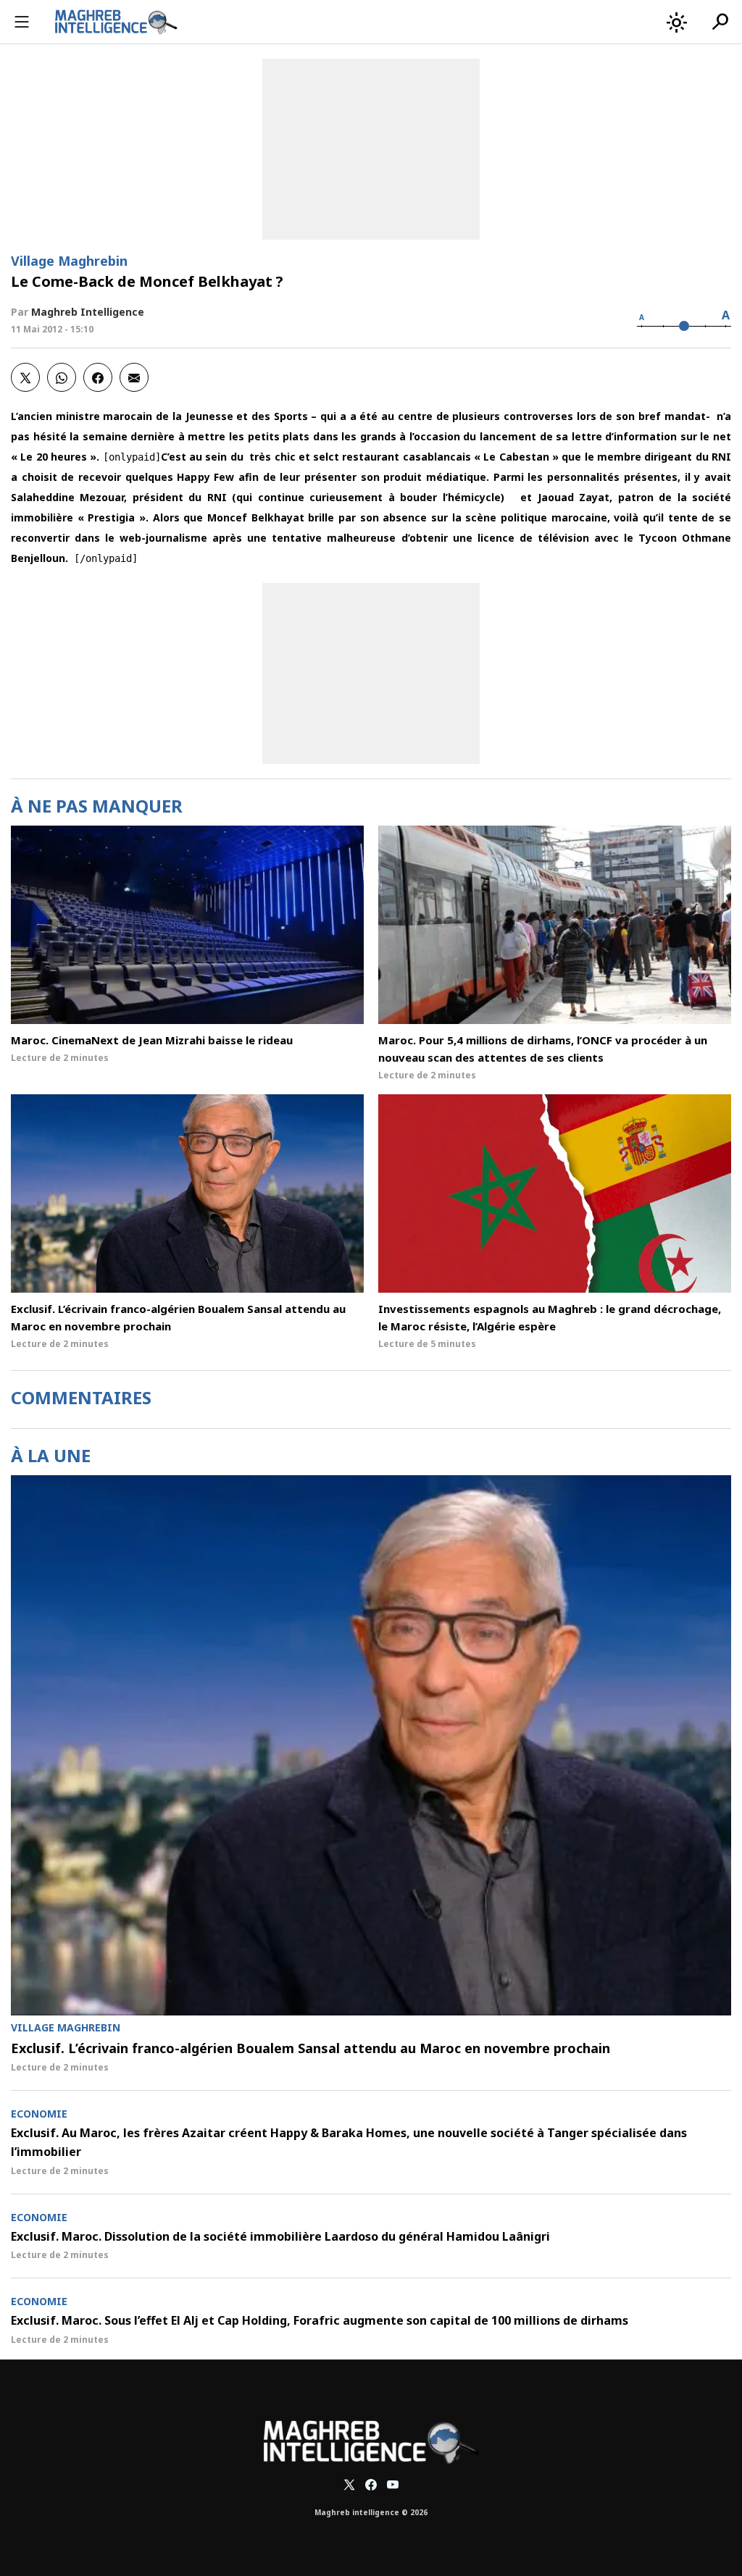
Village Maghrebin (69, 261)
